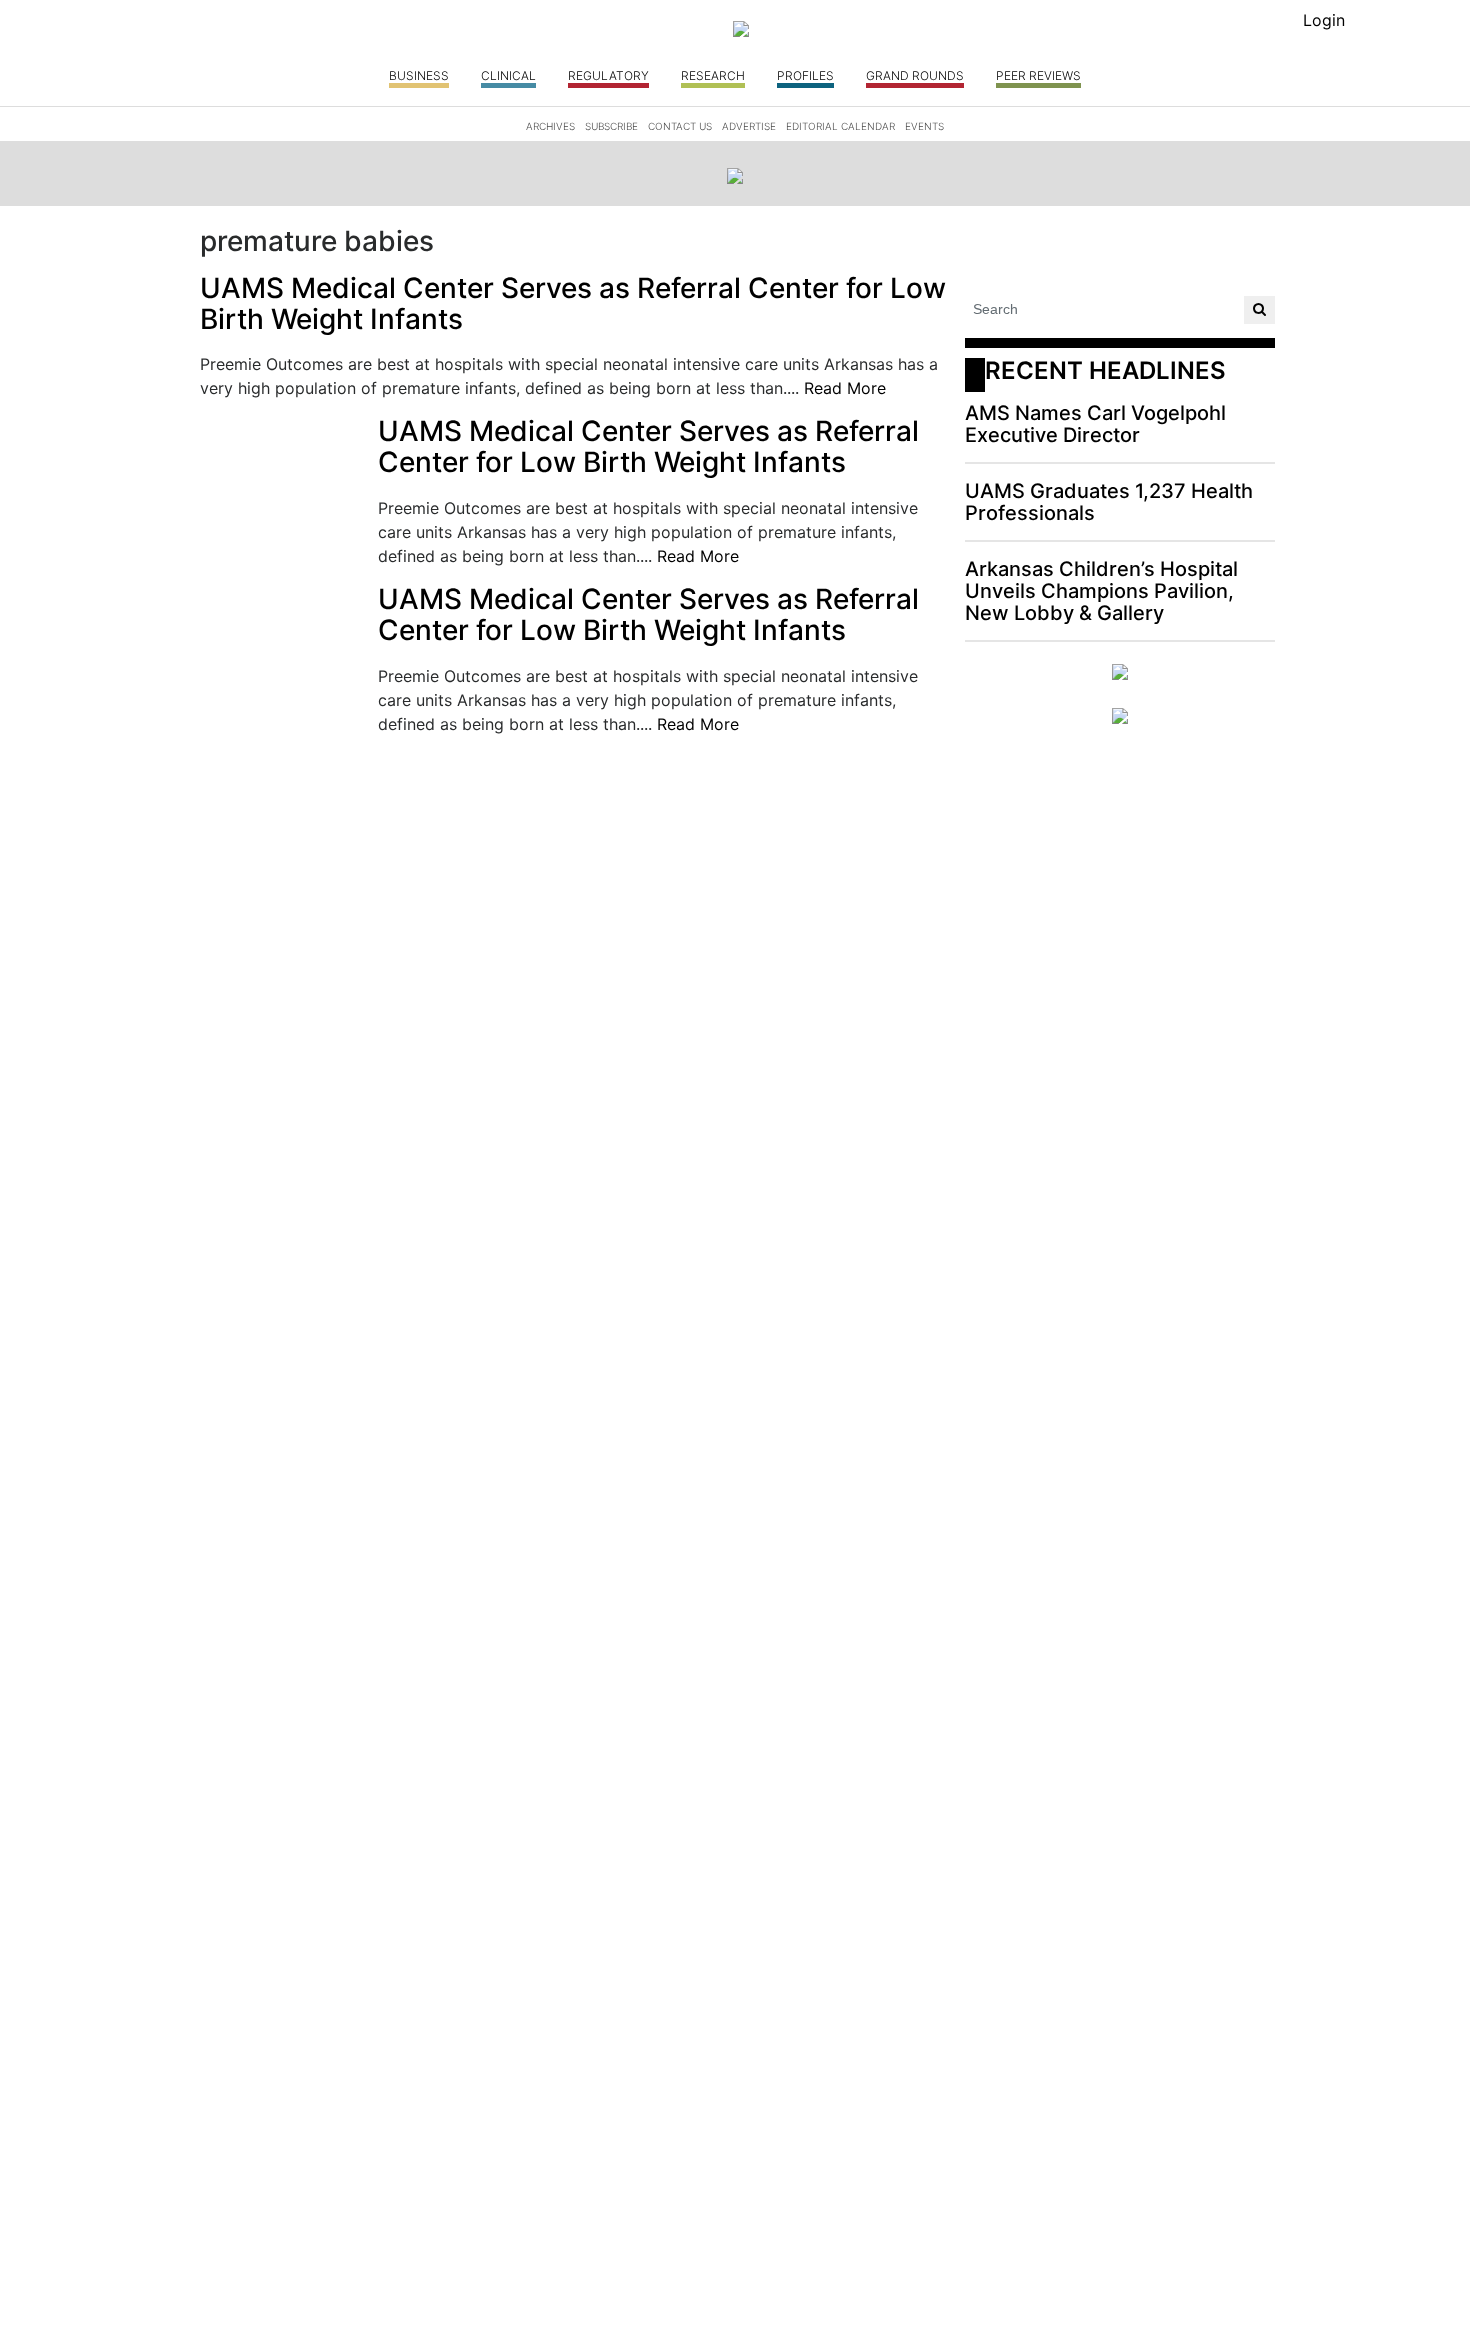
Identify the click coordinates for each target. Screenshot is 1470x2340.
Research (713, 75)
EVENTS (924, 126)
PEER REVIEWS (1038, 75)
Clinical (508, 75)
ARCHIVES (550, 126)
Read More (845, 388)
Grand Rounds (915, 75)
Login (1324, 20)
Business (419, 75)
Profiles (805, 75)
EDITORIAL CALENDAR (840, 126)
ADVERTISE (749, 126)
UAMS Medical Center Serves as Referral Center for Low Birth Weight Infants (573, 304)
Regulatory (608, 75)
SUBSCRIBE (611, 126)
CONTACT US (680, 126)
